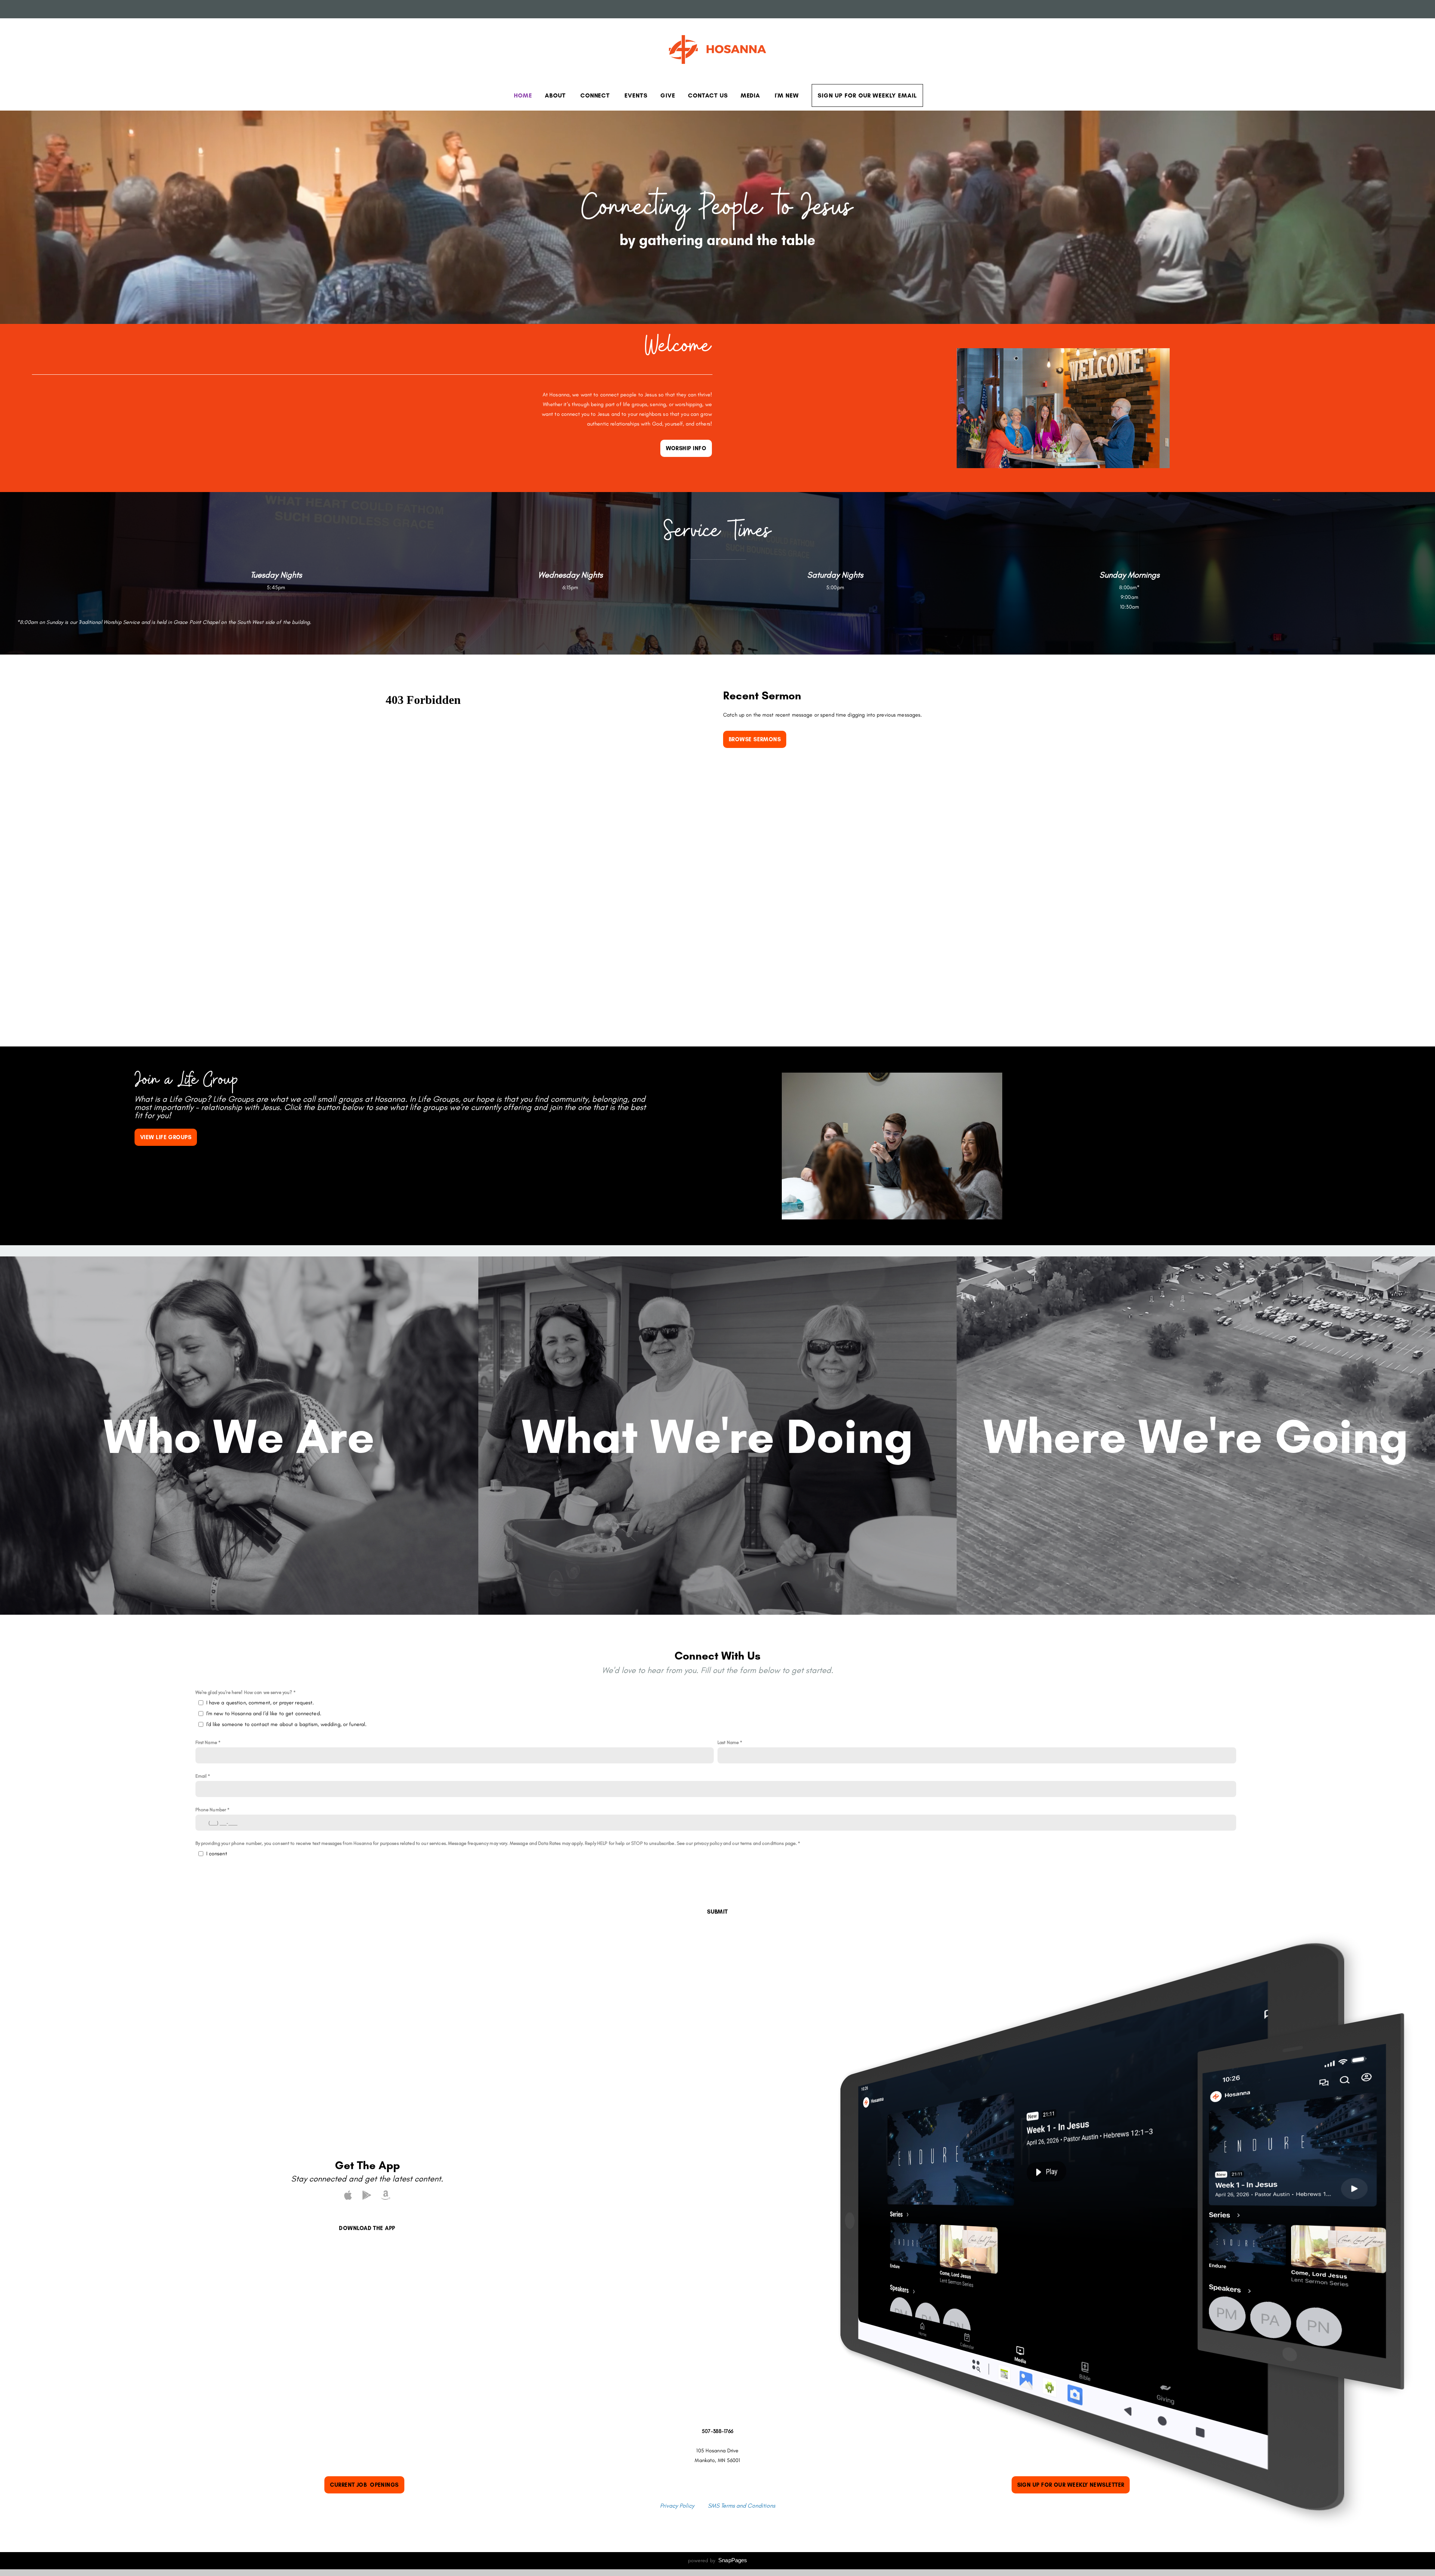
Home (523, 95)
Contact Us (708, 95)
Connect (596, 95)
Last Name (728, 1742)
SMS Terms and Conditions (741, 2506)
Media (752, 95)
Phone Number (211, 1810)
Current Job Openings (364, 2485)
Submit (717, 1912)
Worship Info (686, 448)
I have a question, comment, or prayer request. (260, 1703)
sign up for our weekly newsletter (1071, 2485)
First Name (206, 1742)
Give (668, 95)
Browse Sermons (755, 739)
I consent (217, 1853)
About (556, 95)
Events (636, 95)
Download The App (367, 2228)
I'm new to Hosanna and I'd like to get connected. (264, 1713)
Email (201, 1776)
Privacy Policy (677, 2506)
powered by (718, 2560)
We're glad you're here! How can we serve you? (244, 1692)
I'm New (787, 95)
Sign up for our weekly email (867, 95)
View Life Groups (166, 1137)
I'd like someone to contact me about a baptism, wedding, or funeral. (287, 1724)
